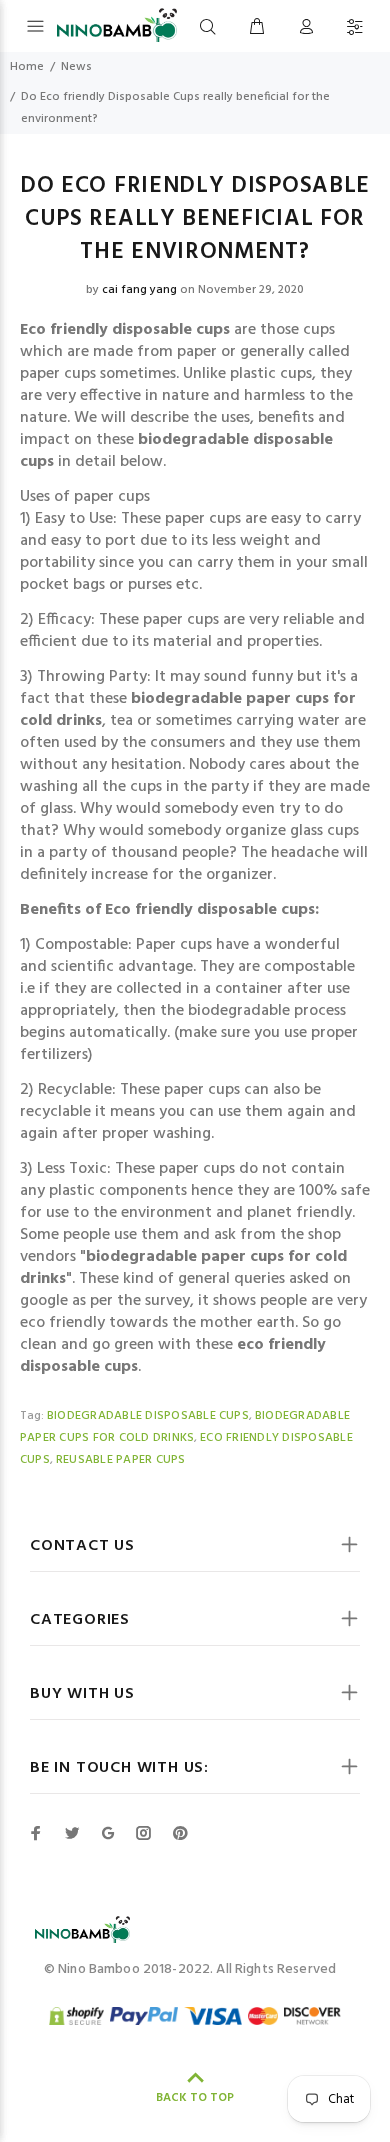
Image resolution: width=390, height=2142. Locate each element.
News (76, 67)
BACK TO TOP (195, 2098)
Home (27, 67)
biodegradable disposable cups (148, 1416)
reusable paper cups (121, 1460)
